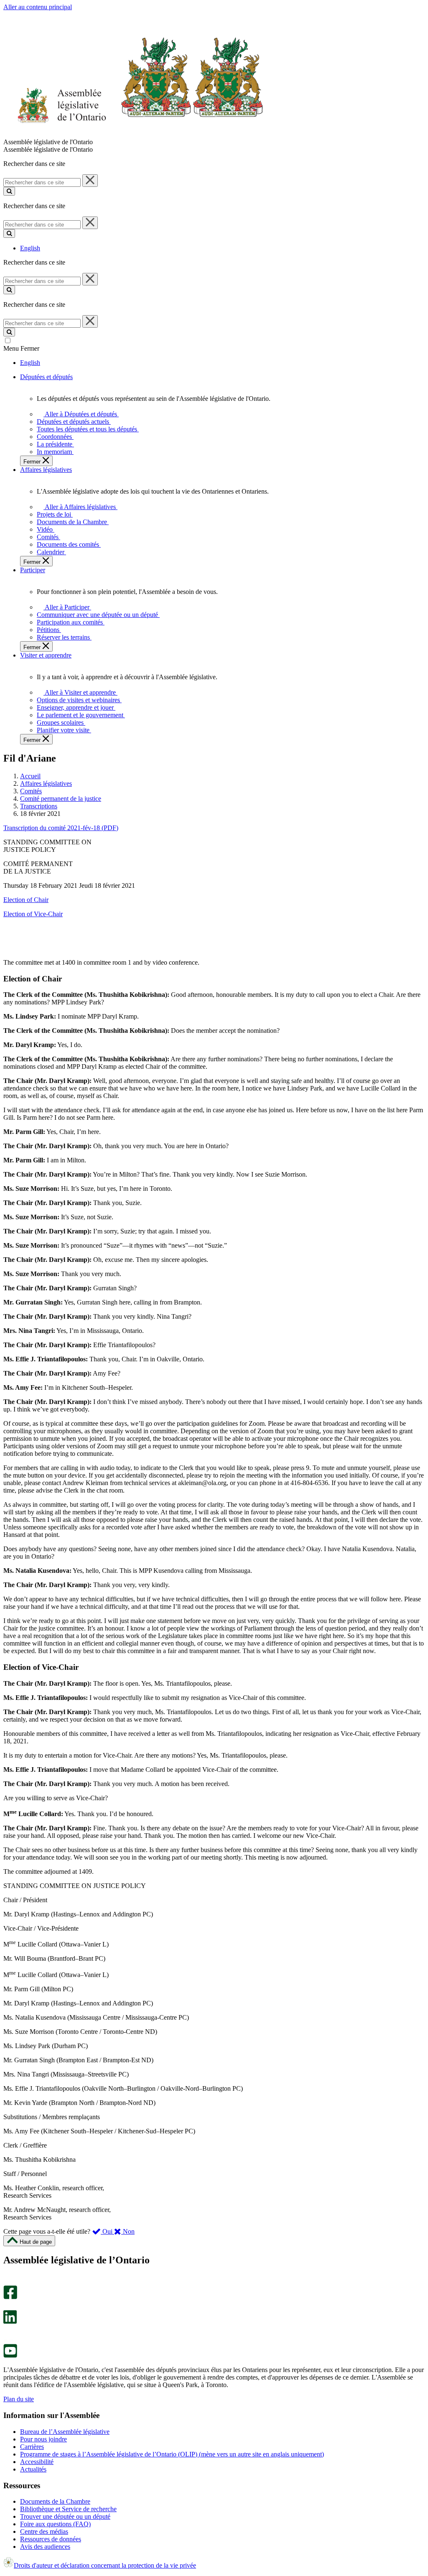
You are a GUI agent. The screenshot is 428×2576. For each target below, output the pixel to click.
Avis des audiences (45, 2547)
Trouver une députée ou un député (65, 2516)
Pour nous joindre (43, 2439)
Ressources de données (51, 2539)
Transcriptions (39, 806)
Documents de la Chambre (55, 2501)
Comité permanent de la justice (61, 799)
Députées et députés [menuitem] (46, 377)
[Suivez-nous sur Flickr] (8, 2340)
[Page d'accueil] (134, 134)
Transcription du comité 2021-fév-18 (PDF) (61, 828)
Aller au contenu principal (38, 7)
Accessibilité (37, 2462)
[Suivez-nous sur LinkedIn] (10, 2322)
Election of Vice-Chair (33, 914)
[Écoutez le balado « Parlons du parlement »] (7, 2333)
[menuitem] (80, 414)
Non (128, 2231)
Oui (107, 2231)
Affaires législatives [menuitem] (46, 470)
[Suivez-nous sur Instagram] (8, 2282)
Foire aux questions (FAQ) (55, 2524)
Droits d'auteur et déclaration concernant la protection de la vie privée (105, 2565)
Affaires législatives (46, 784)
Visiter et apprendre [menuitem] (46, 655)
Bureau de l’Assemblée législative (65, 2432)
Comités (31, 791)
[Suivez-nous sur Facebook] (10, 2297)
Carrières (32, 2447)
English (30, 248)
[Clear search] (90, 181)
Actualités (33, 2469)
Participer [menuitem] (33, 570)
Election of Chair (26, 900)
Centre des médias (44, 2531)
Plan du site (19, 2399)
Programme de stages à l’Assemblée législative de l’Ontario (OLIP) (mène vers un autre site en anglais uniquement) (172, 2454)
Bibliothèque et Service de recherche (68, 2509)
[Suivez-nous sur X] (8, 2306)
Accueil (30, 776)
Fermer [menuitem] (33, 462)
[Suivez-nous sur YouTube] (10, 2356)
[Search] (9, 191)
